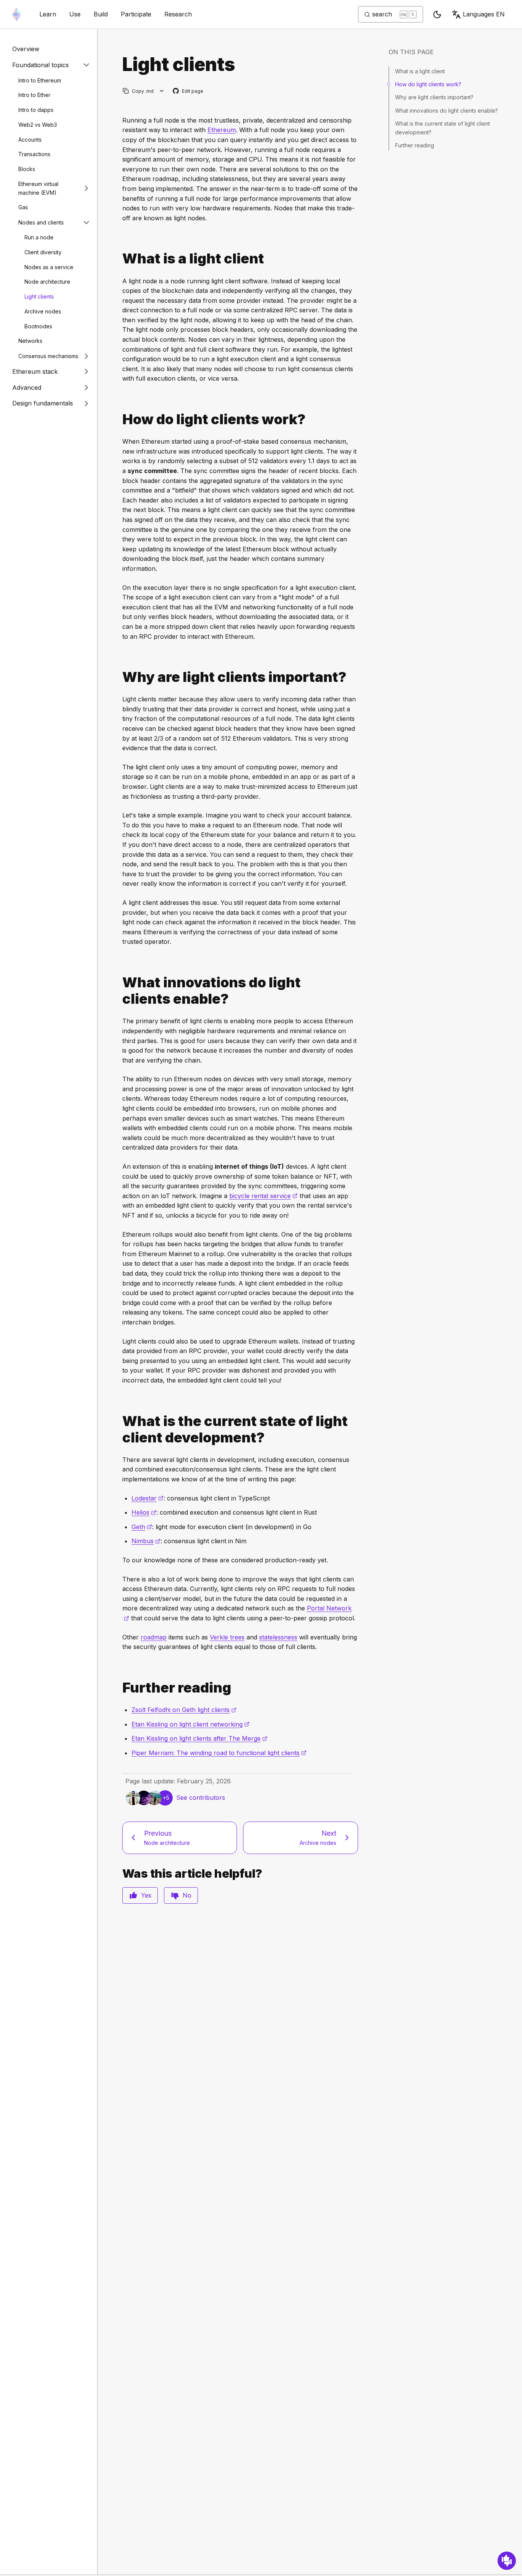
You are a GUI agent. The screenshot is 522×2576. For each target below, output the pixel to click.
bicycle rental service (263, 1196)
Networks (30, 341)
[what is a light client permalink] (119, 259)
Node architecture (47, 282)
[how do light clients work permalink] (119, 419)
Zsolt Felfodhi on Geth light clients (184, 1710)
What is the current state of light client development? (443, 128)
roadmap (154, 1637)
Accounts (30, 139)
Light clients (39, 296)
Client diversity (43, 252)
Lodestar (148, 1498)
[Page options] (162, 91)
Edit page (188, 91)
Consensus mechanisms (48, 356)
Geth (142, 1527)
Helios (144, 1512)
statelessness (278, 1637)
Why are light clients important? (434, 97)
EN (484, 14)
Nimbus (146, 1541)
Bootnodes (38, 326)
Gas (23, 207)
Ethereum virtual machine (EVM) (38, 188)
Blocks (27, 169)
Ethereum (222, 130)
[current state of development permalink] (119, 1429)
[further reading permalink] (119, 1688)
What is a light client (420, 71)
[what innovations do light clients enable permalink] (119, 991)
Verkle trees (227, 1637)
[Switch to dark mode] (437, 15)
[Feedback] (507, 2561)
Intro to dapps (36, 110)
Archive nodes (43, 311)
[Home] (16, 14)
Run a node (39, 237)
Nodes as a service (49, 267)
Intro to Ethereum (40, 80)
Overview (26, 49)
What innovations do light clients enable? (447, 111)
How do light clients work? (428, 84)
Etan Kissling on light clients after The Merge (199, 1738)
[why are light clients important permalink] (119, 677)
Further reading (415, 145)
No (187, 1895)
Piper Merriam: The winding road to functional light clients (219, 1753)
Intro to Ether (34, 95)
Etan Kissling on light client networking (190, 1724)
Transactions (34, 154)
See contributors (201, 1798)
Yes (146, 1895)
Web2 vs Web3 (38, 124)
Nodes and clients (41, 222)
